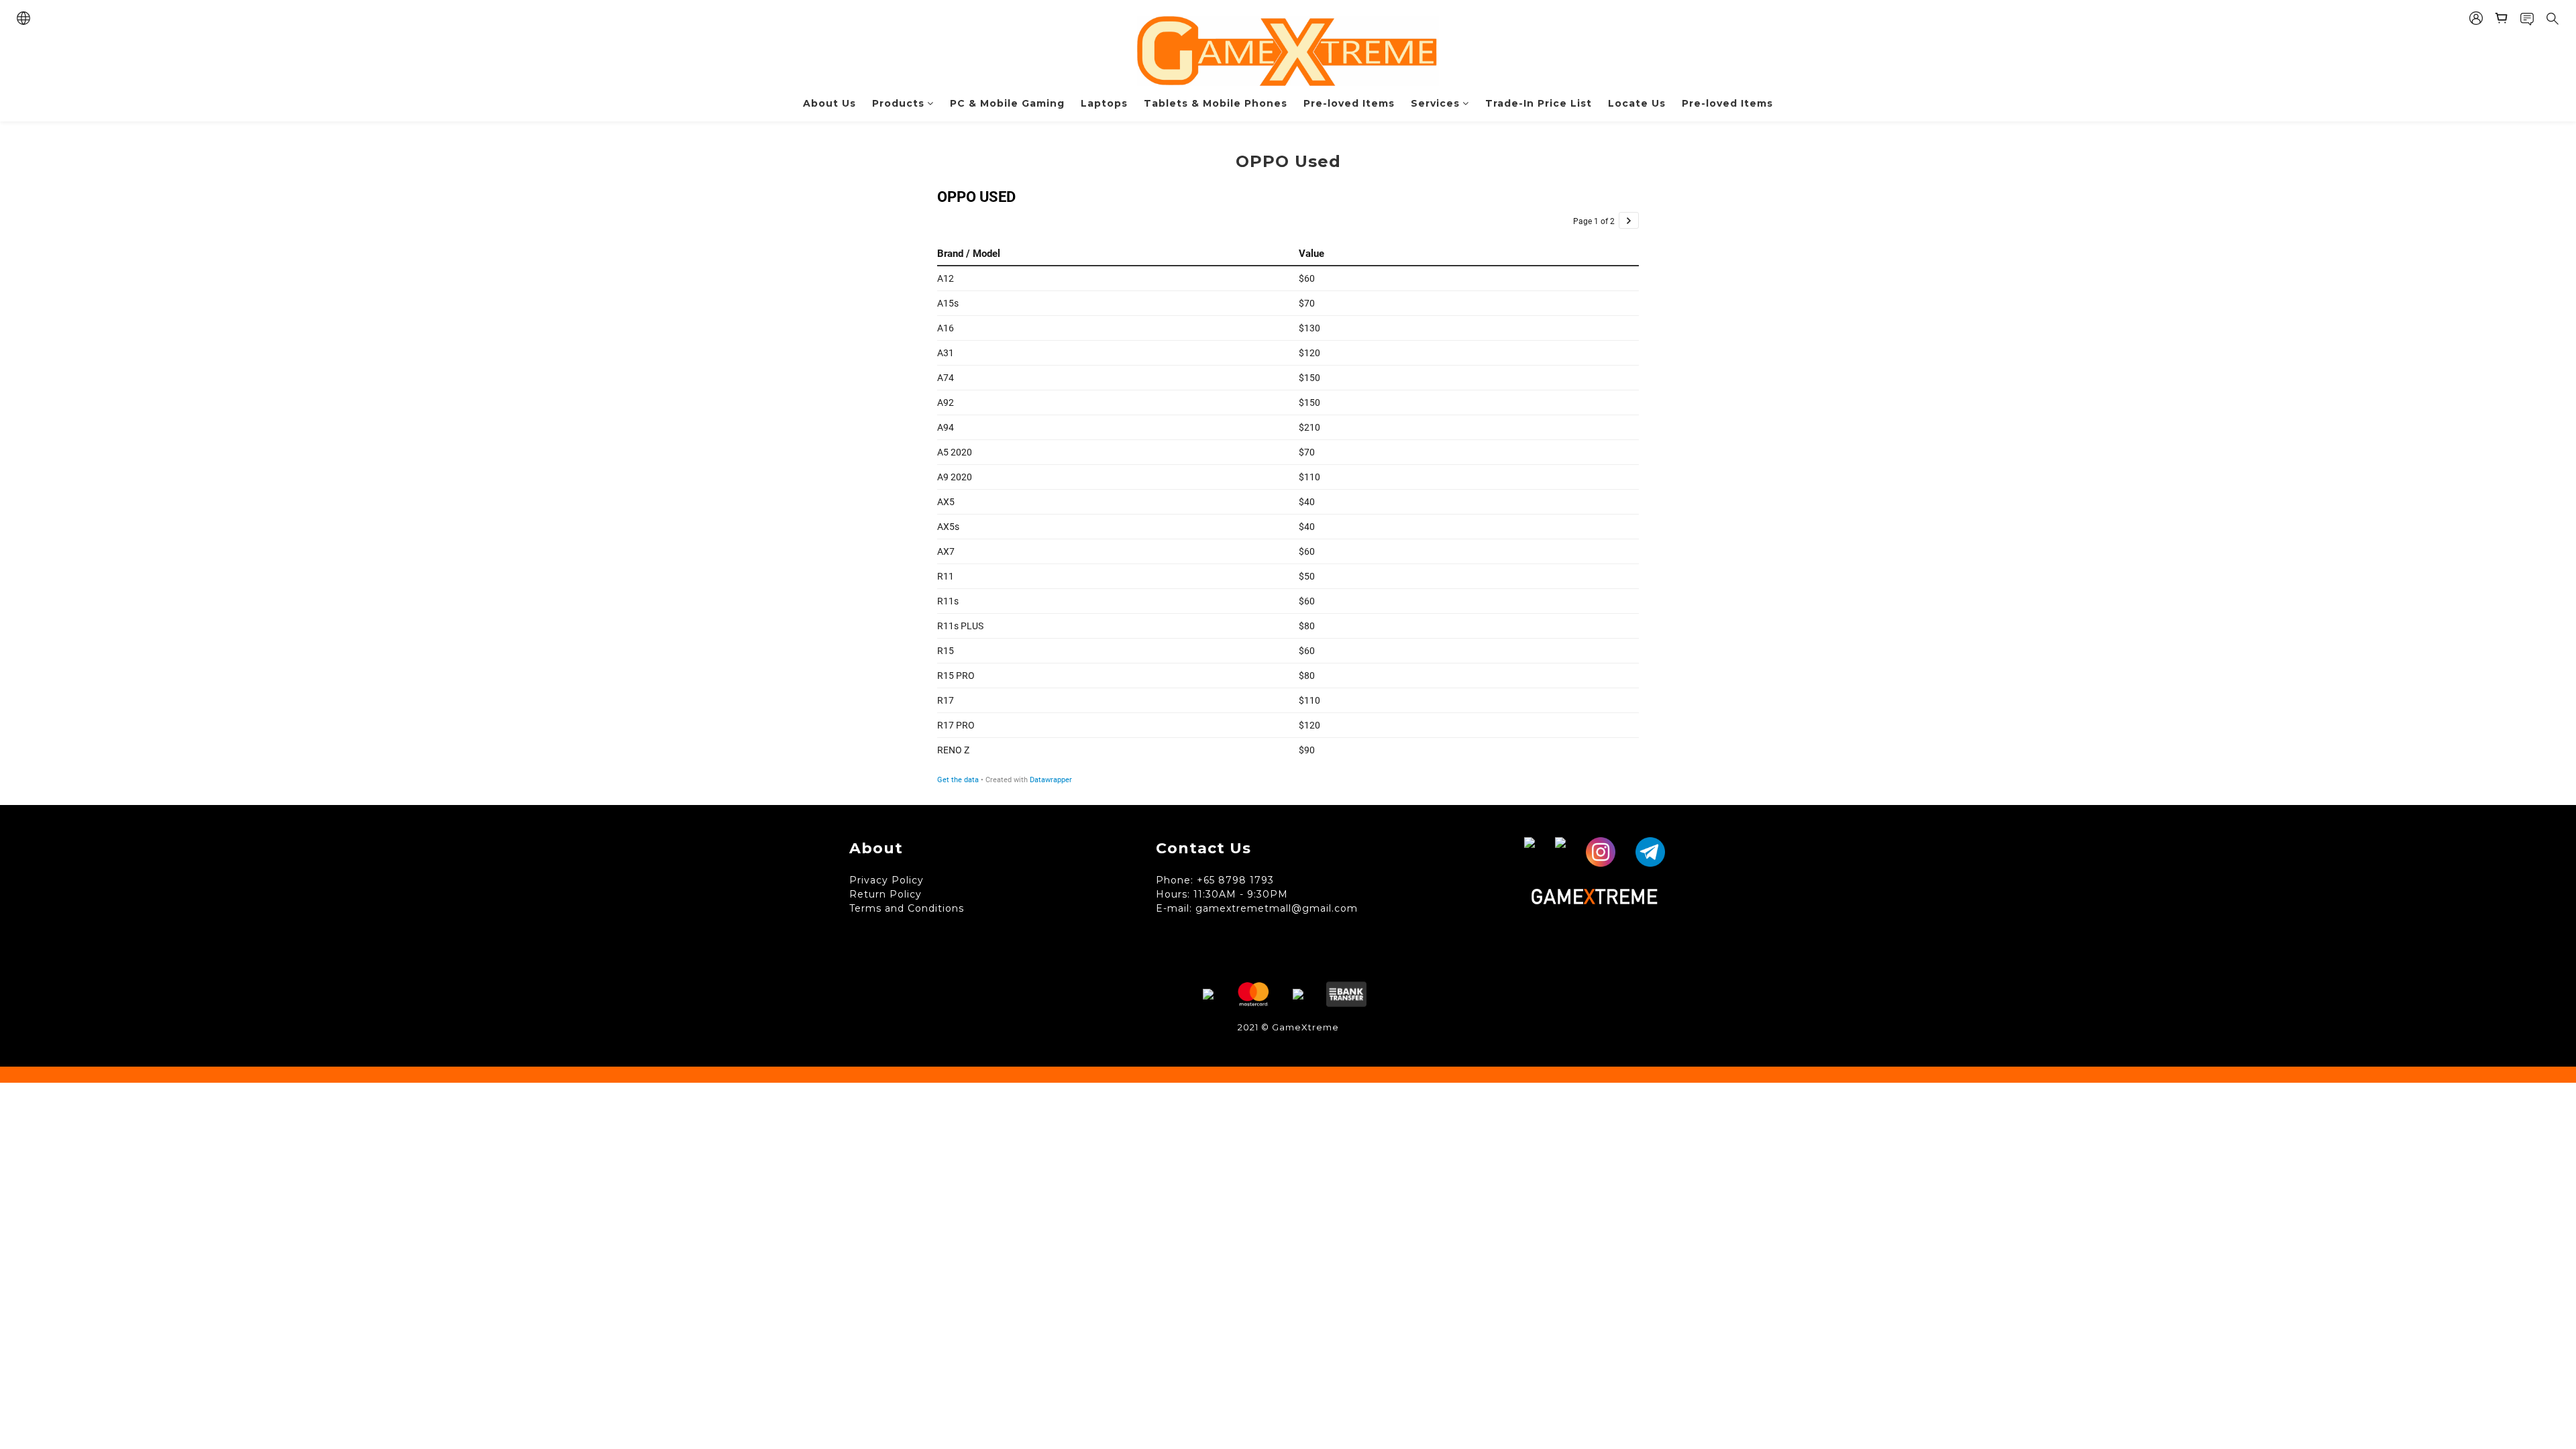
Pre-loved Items (1349, 103)
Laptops (1104, 103)
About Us (829, 103)
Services (1435, 103)
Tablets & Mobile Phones (1216, 103)
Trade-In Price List (1539, 103)
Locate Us (1637, 103)
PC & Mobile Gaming (1007, 103)
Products (898, 103)
